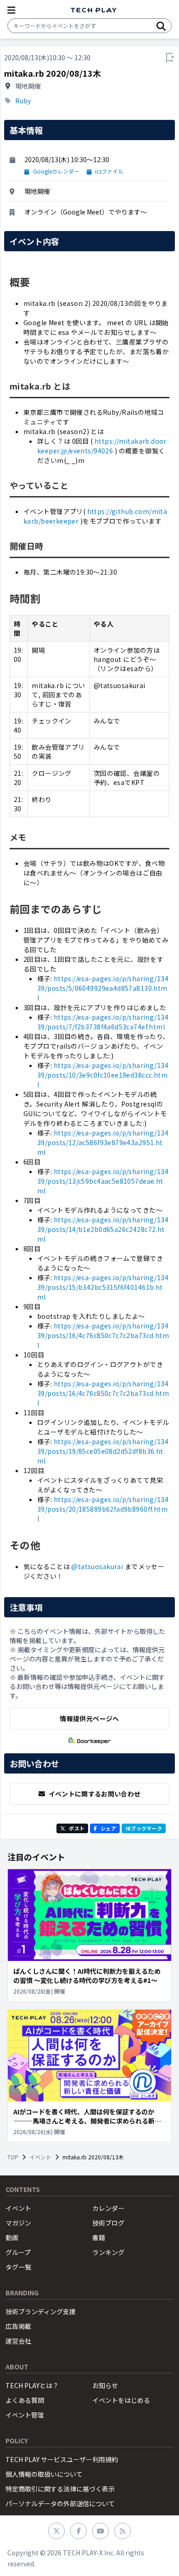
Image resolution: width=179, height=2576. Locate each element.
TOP (13, 2157)
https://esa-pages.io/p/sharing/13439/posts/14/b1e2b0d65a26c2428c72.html (103, 1229)
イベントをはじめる (121, 2400)
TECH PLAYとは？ (32, 2385)
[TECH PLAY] (94, 10)
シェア (108, 1828)
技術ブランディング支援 (41, 2311)
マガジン (18, 2223)
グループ (18, 2252)
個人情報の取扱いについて (44, 2474)
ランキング (108, 2252)
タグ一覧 (18, 2267)
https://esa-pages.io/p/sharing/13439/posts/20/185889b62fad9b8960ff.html (103, 1509)
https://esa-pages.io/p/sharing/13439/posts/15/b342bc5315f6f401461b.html (103, 1287)
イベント (40, 2157)
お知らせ (105, 2385)
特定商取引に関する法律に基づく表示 (60, 2489)
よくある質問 (25, 2400)
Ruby (23, 101)
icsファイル (109, 171)
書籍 (99, 2237)
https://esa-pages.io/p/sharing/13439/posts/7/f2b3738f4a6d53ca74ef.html (103, 1022)
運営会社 (18, 2341)
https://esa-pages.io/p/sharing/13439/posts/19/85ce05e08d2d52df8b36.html (103, 1451)
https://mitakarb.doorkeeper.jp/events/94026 (102, 446)
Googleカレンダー (56, 171)
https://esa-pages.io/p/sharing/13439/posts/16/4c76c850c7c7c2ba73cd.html (103, 1335)
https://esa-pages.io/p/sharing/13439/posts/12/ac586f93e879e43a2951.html (103, 1142)
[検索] (161, 26)
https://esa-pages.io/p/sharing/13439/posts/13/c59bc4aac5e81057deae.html (103, 1181)
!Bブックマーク (144, 1828)
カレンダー (108, 2208)
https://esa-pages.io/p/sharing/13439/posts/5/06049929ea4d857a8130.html (103, 988)
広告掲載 (18, 2326)
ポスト (77, 1828)
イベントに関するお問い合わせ (95, 1794)
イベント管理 (25, 2415)
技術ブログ (108, 2223)
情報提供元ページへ (89, 1718)
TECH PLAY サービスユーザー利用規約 (62, 2459)
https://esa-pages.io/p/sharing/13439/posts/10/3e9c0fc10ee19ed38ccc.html (103, 1075)
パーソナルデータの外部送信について (60, 2503)
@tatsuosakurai (97, 1566)
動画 (12, 2237)
